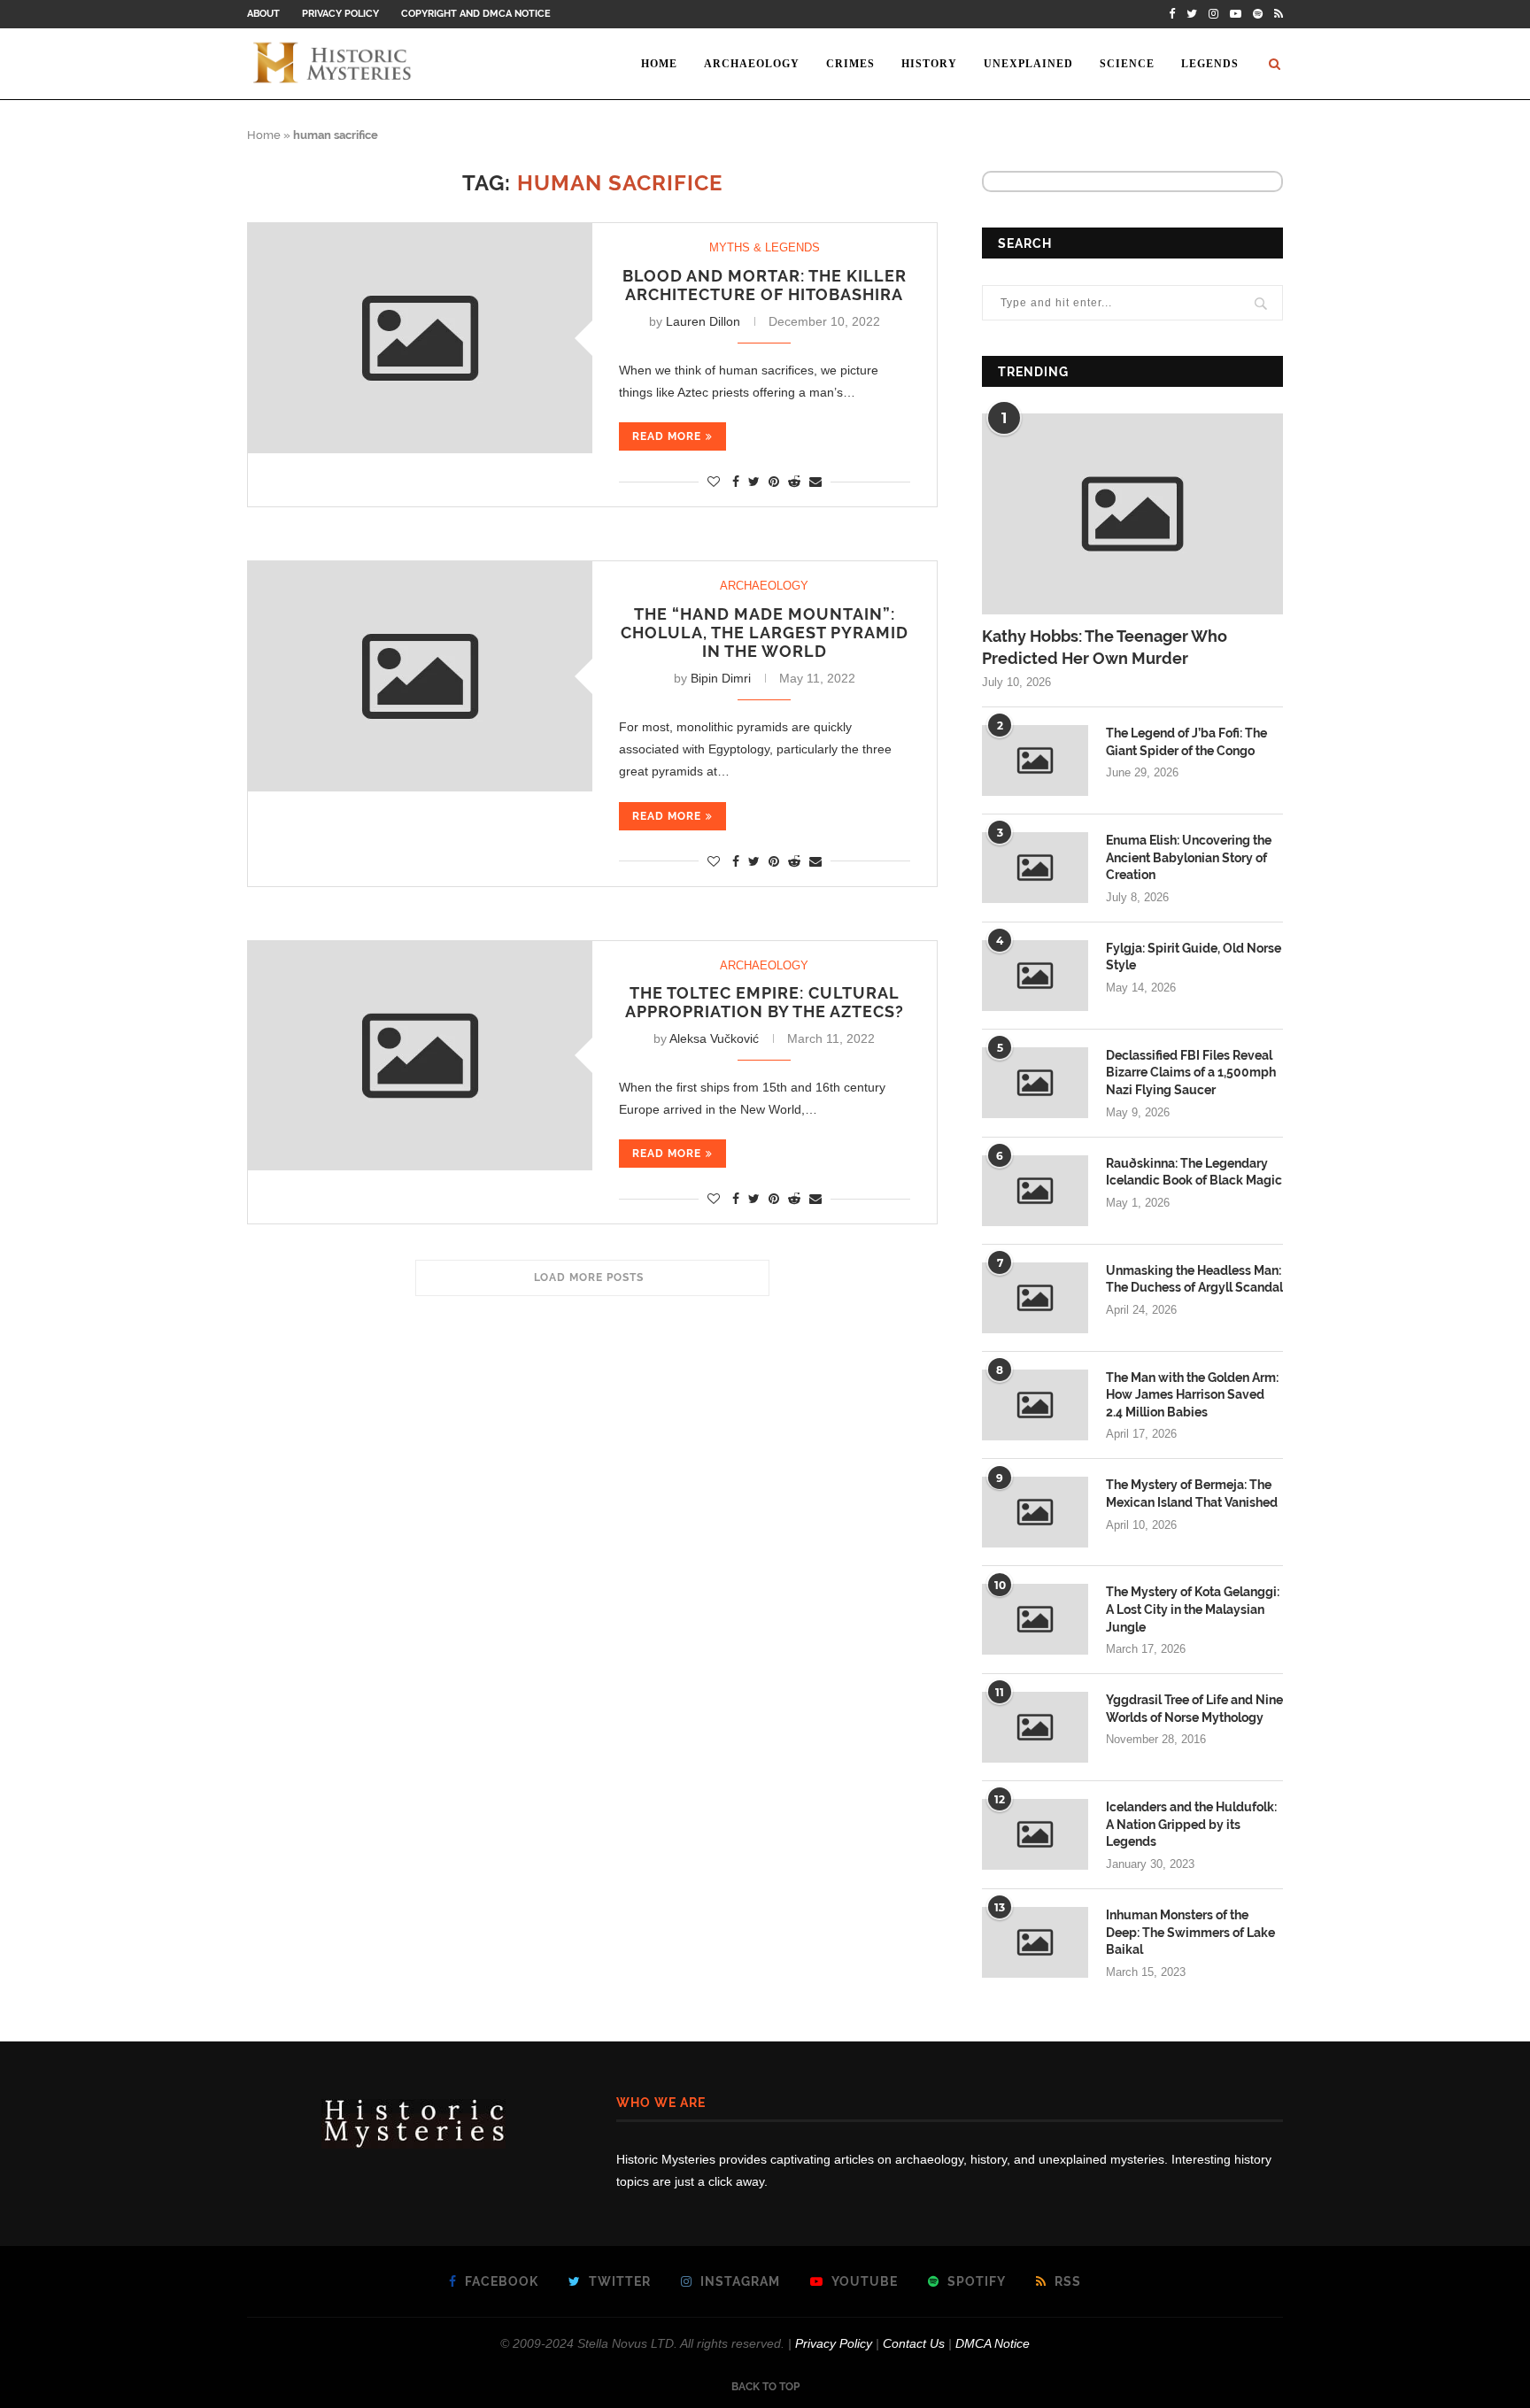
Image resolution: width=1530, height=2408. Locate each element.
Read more (667, 436)
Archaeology (752, 64)
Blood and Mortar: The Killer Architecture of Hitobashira (765, 285)
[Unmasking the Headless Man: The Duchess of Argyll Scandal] (1035, 1298)
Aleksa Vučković (714, 1038)
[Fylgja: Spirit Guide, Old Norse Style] (1035, 976)
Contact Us (914, 2343)
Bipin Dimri (721, 678)
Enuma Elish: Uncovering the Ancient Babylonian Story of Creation (1189, 857)
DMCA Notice (993, 2343)
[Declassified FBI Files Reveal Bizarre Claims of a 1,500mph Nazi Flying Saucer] (1035, 1083)
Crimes (850, 64)
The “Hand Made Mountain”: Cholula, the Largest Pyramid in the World (765, 633)
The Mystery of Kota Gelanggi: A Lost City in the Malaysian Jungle (1193, 1609)
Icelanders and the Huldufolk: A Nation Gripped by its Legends (1191, 1824)
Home (659, 64)
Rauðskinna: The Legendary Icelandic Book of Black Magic (1194, 1172)
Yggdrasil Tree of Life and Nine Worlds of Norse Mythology (1194, 1709)
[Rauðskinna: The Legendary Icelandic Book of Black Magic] (1035, 1191)
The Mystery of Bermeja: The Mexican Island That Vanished (1192, 1493)
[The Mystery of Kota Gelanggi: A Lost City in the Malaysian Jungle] (1035, 1619)
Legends (1210, 64)
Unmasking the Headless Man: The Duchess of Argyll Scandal (1194, 1279)
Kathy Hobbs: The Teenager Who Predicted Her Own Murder (1105, 647)
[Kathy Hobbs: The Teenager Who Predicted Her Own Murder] (1132, 514)
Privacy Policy (340, 14)
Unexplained (1028, 64)
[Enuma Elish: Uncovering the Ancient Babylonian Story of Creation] (1035, 868)
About (263, 14)
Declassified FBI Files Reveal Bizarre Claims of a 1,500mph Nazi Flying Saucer (1191, 1073)
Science (1127, 64)
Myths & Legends (765, 247)
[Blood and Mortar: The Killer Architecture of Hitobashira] (420, 338)
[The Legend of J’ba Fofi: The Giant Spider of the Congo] (1035, 760)
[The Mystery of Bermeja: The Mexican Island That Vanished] (1035, 1512)
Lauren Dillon (703, 321)
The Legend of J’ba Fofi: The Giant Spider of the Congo (1186, 742)
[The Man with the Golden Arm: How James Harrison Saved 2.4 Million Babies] (1035, 1405)
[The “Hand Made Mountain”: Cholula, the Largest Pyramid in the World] (420, 676)
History (929, 64)
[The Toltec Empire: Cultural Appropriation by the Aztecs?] (420, 1056)
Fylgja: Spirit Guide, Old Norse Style (1194, 957)
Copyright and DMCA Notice (476, 14)
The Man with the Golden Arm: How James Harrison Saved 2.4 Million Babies (1192, 1395)
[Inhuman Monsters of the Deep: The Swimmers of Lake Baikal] (1035, 1942)
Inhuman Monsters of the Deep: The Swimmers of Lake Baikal (1190, 1932)
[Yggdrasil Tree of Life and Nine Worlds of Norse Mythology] (1035, 1727)
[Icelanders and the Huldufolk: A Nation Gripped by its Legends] (1035, 1834)
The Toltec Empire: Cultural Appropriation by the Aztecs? (765, 1002)
